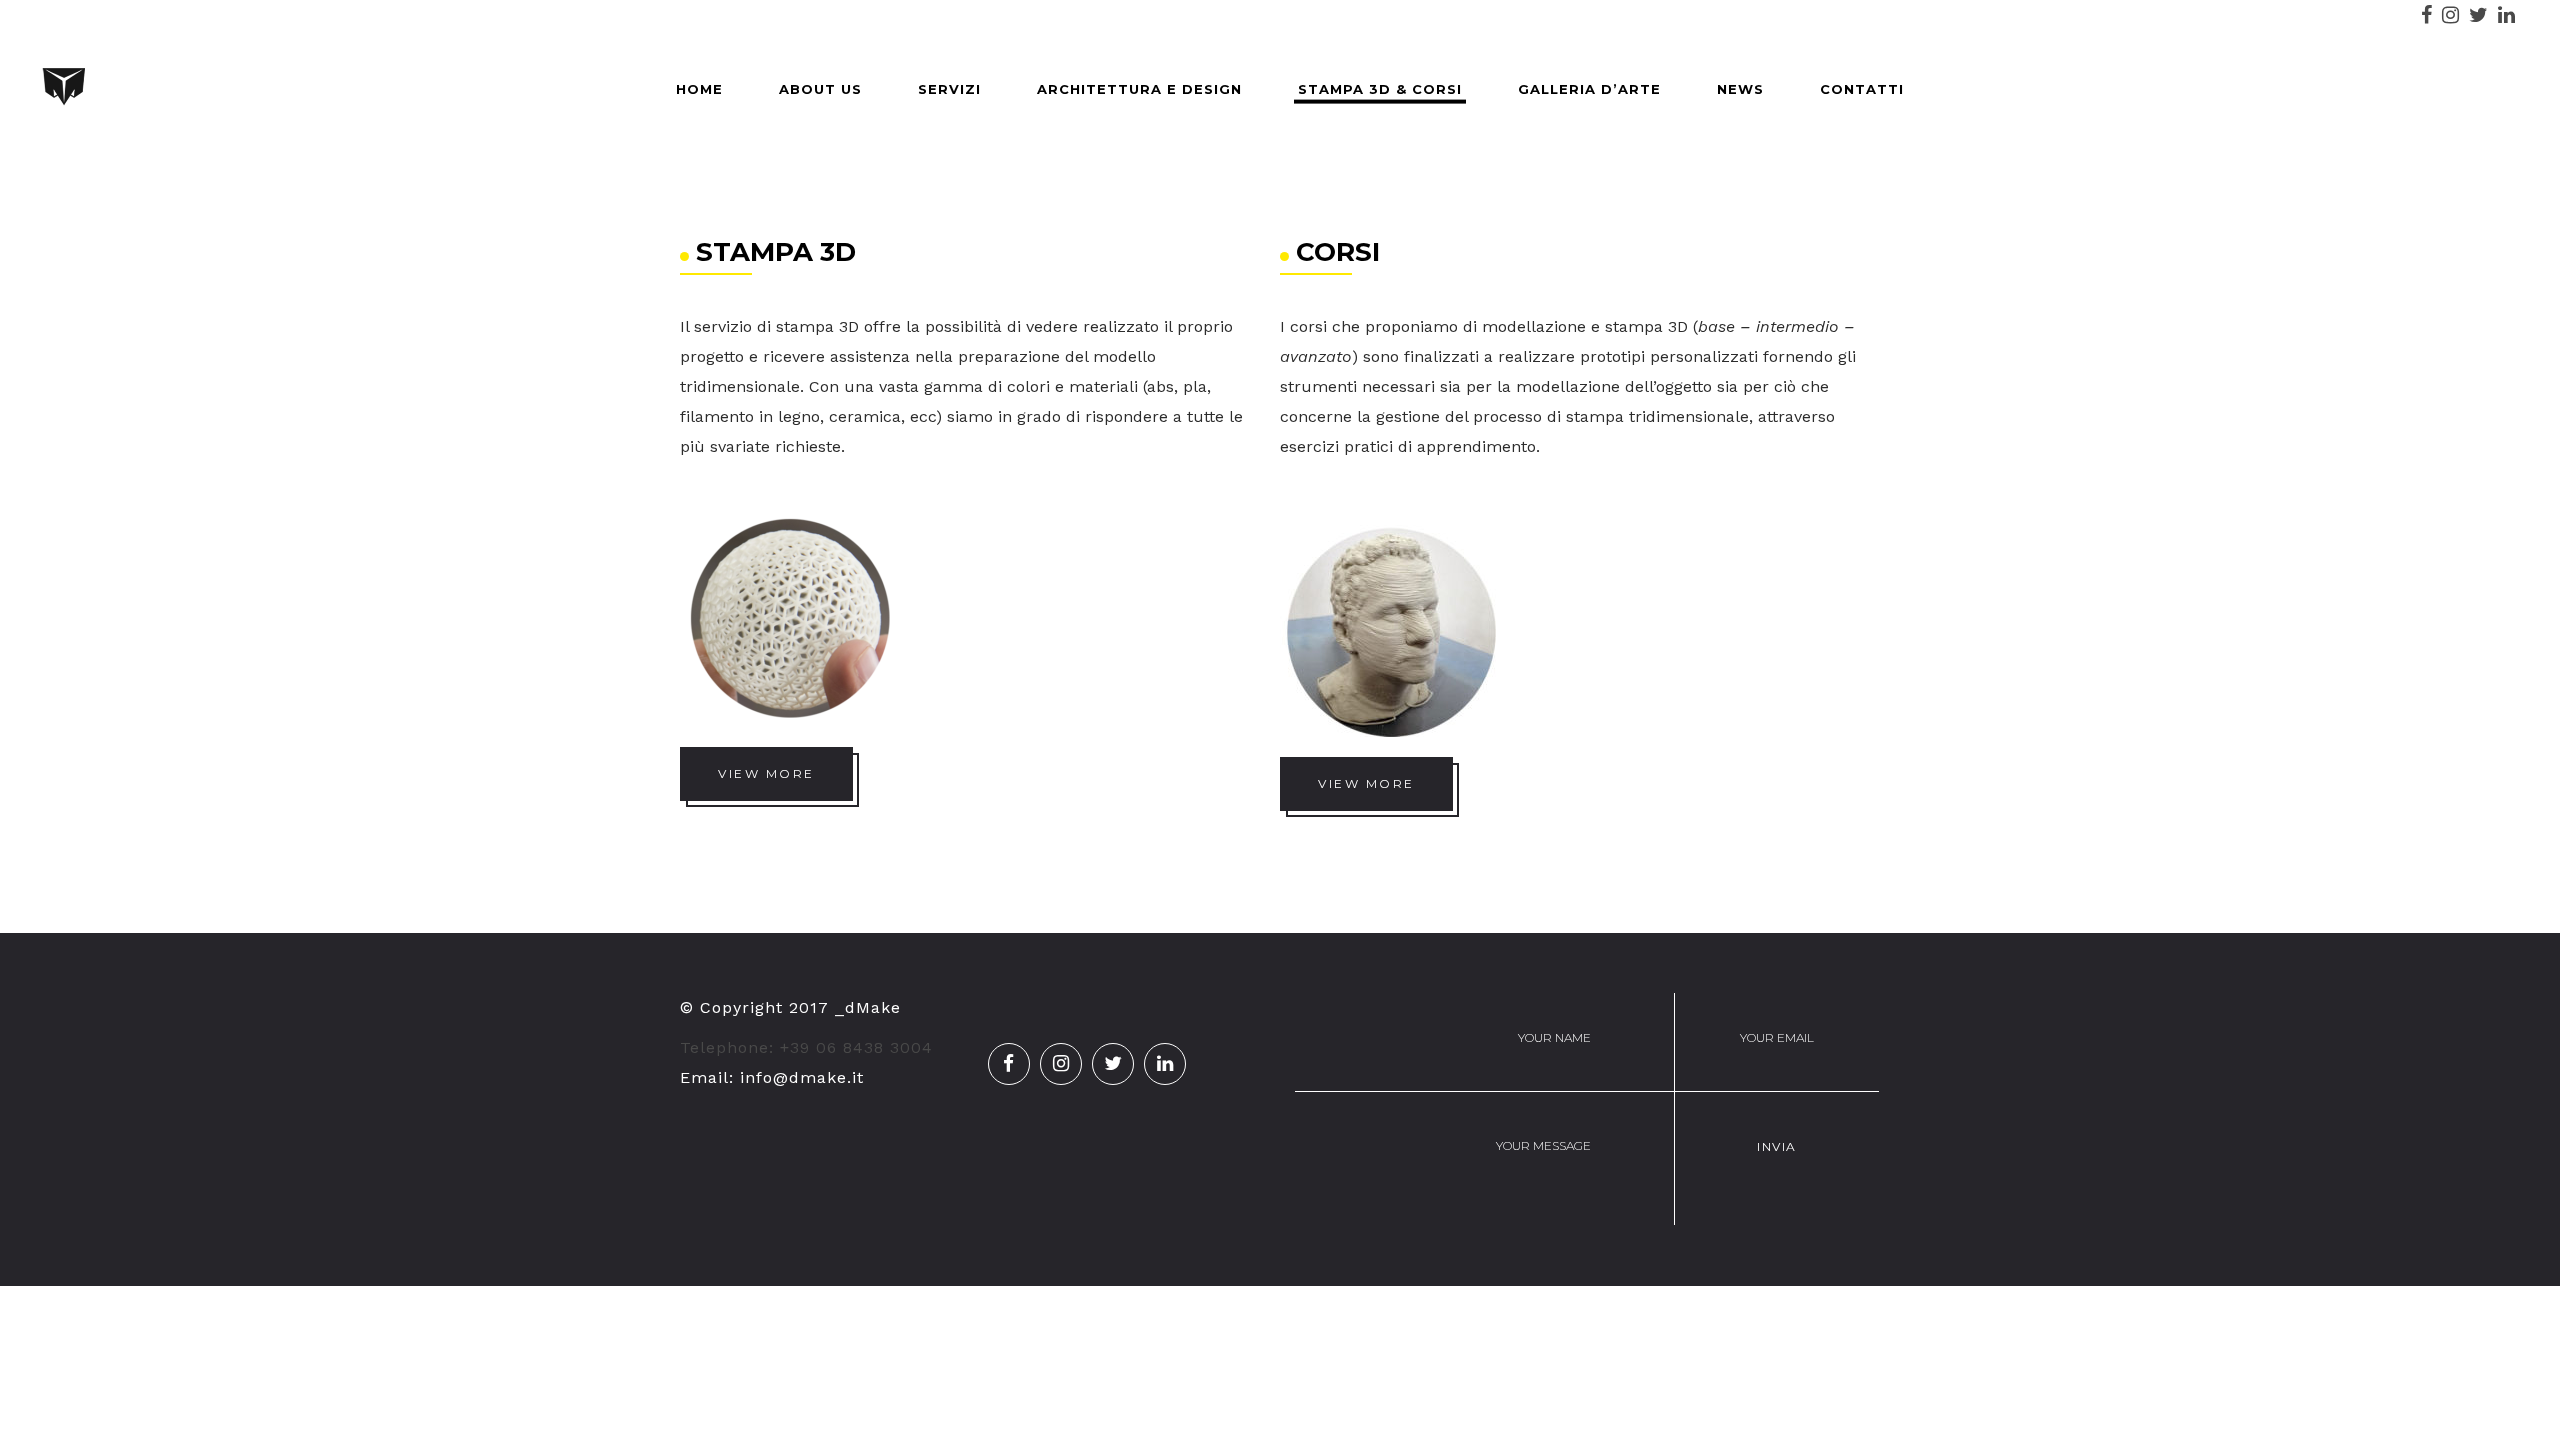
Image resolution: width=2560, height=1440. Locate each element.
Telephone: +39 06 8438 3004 (806, 1047)
